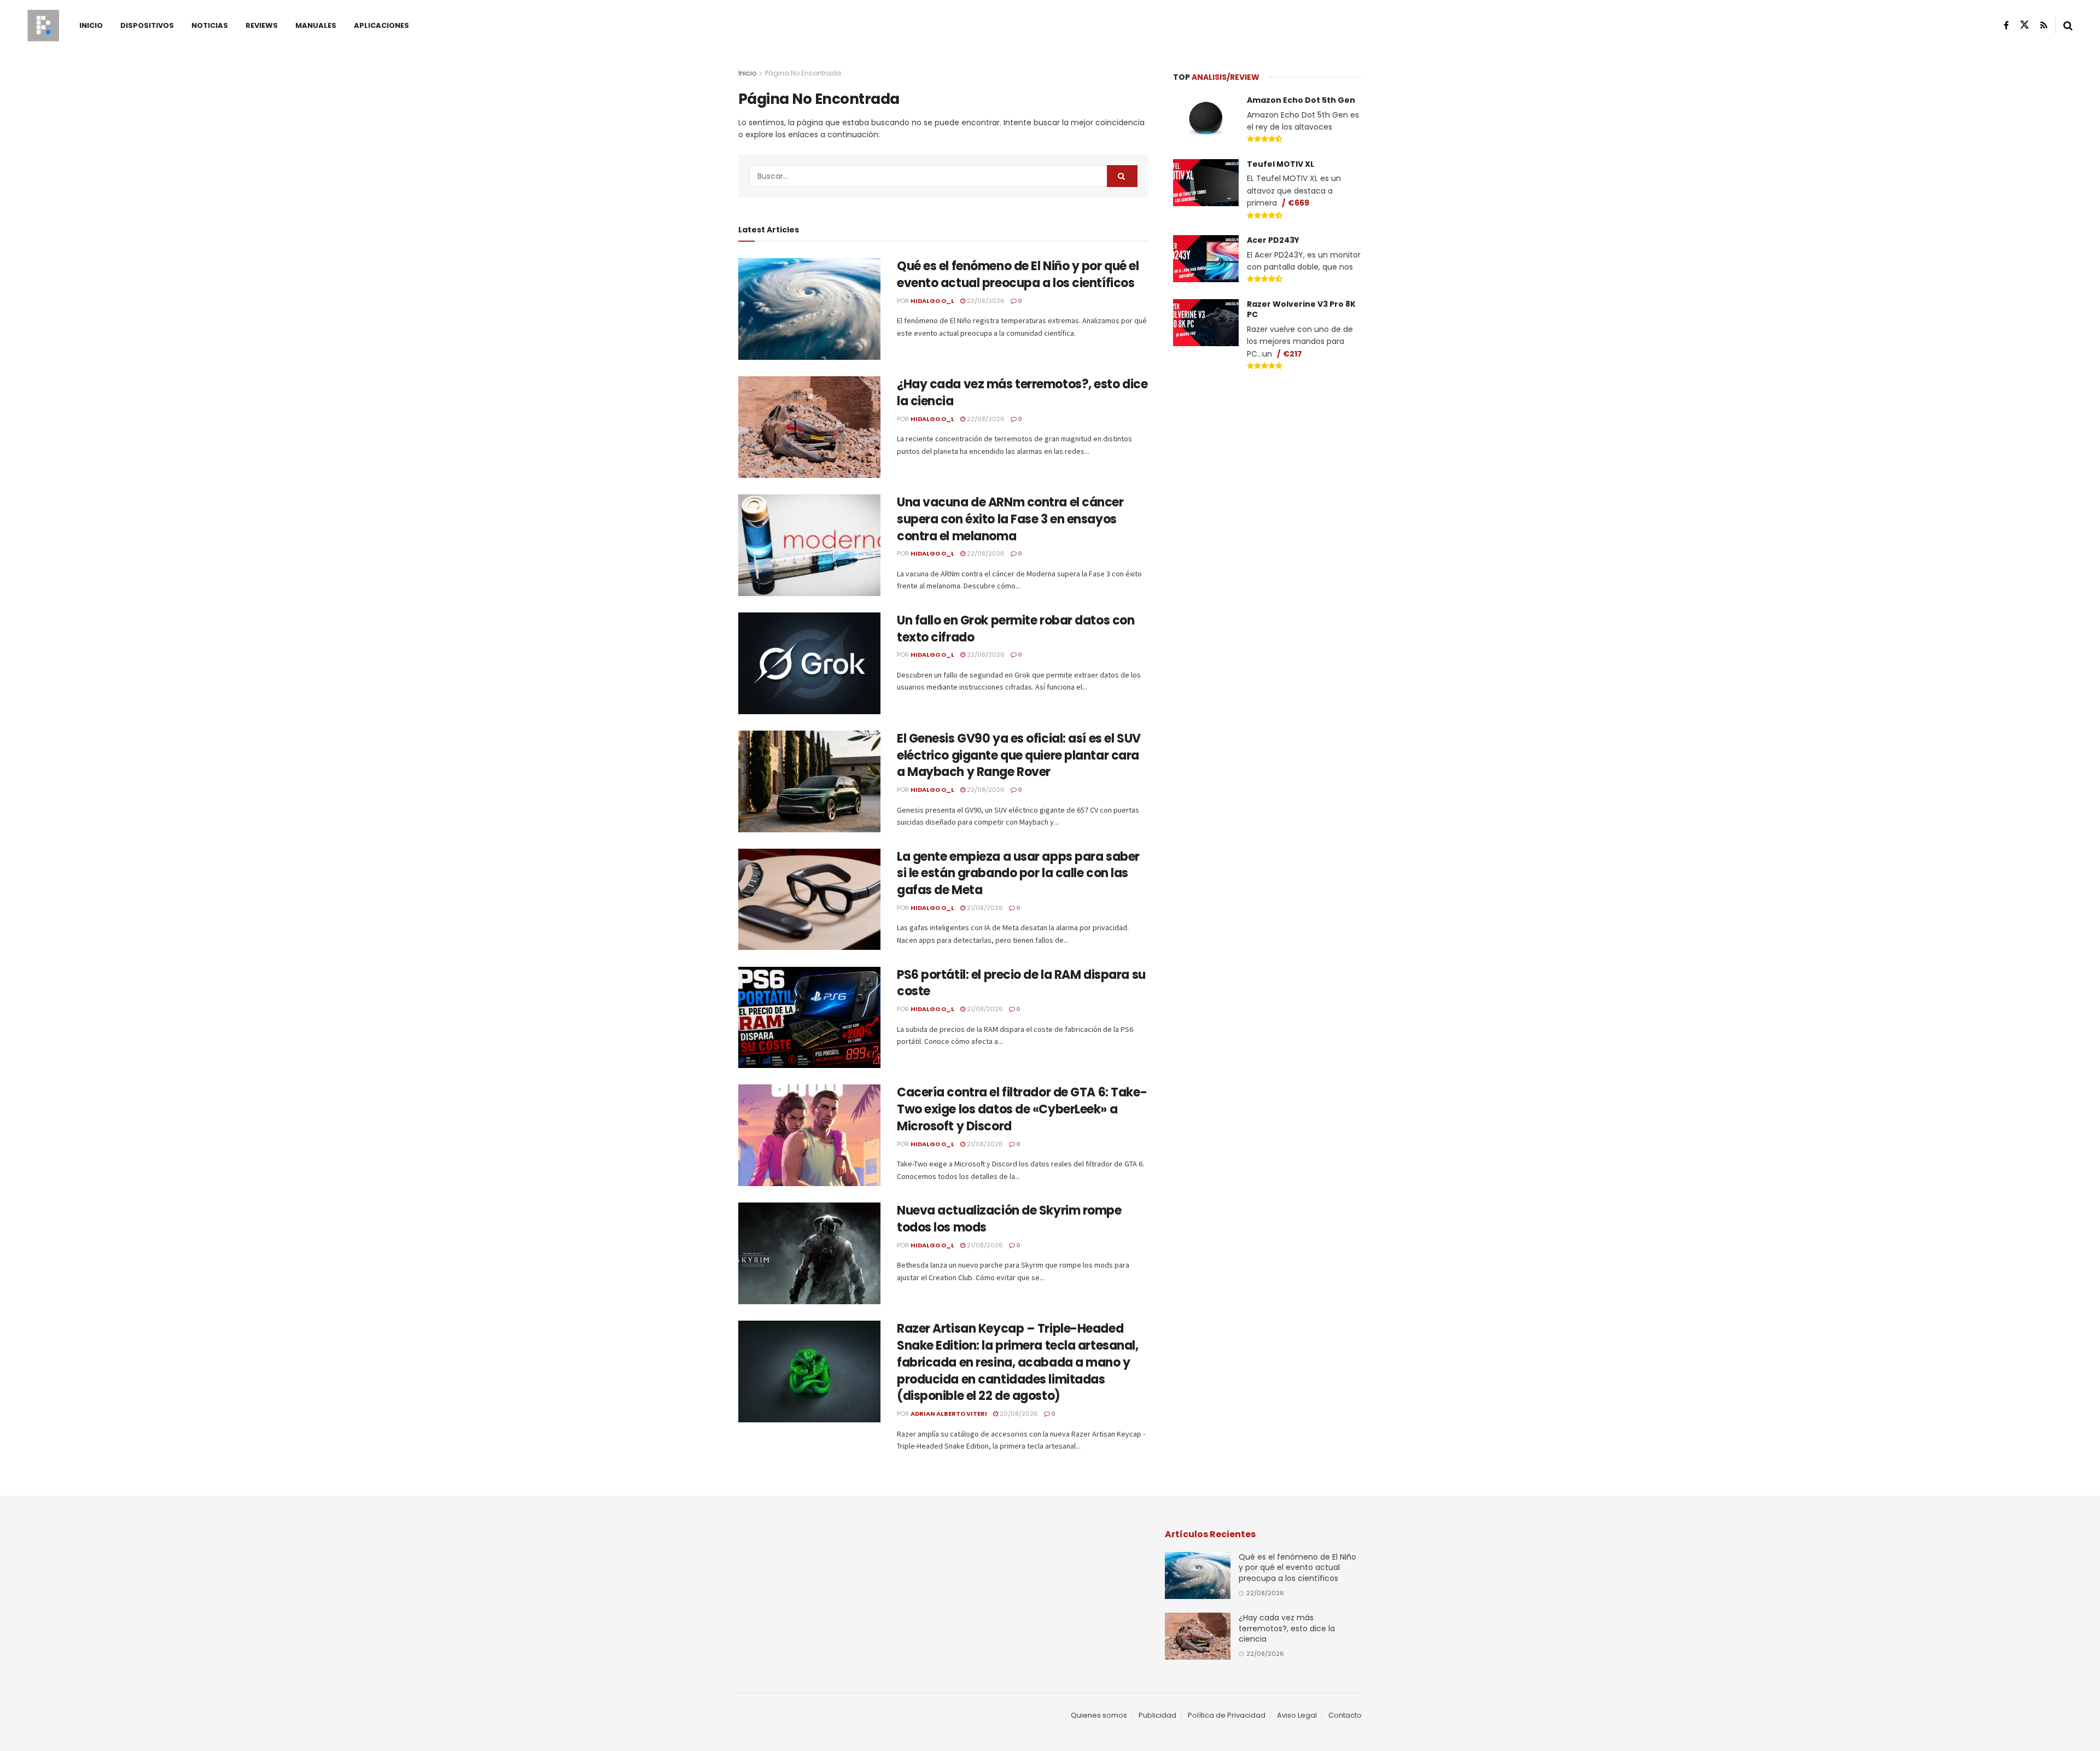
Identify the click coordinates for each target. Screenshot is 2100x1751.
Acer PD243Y (1273, 240)
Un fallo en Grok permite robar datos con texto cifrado (1016, 629)
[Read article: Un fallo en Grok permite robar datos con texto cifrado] (809, 663)
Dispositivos (147, 25)
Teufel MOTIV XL (1281, 164)
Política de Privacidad (1227, 1715)
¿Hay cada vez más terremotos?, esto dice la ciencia (1022, 393)
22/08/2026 (985, 301)
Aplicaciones (381, 25)
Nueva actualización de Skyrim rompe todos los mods (1009, 1219)
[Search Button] (2068, 26)
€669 (1299, 203)
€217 (1293, 354)
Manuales (316, 25)
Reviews (262, 25)
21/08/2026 (984, 908)
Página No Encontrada (803, 73)
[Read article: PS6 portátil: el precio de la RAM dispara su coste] (809, 1018)
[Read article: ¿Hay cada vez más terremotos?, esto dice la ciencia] (809, 427)
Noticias (210, 25)
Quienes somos (1099, 1715)
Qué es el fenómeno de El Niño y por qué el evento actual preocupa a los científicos (1018, 275)
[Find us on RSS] (2044, 25)
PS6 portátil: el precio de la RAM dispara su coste (1021, 983)
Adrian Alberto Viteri (949, 1414)
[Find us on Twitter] (2025, 25)
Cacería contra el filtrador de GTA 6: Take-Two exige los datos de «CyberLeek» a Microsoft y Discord (1022, 1109)
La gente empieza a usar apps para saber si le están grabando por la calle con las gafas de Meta (1018, 874)
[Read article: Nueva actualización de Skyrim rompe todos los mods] (809, 1253)
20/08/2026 (1018, 1414)
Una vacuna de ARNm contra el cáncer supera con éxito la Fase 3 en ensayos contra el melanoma (1010, 519)
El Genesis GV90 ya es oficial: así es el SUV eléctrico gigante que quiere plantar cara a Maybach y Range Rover (1019, 755)
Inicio (91, 25)
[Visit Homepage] (43, 26)
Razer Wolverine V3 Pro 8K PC (1301, 310)
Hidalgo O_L (932, 301)
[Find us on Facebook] (2006, 25)
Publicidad (1157, 1715)
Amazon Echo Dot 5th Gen (1301, 100)
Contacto (1345, 1715)
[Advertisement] (1268, 463)
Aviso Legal (1297, 1715)
